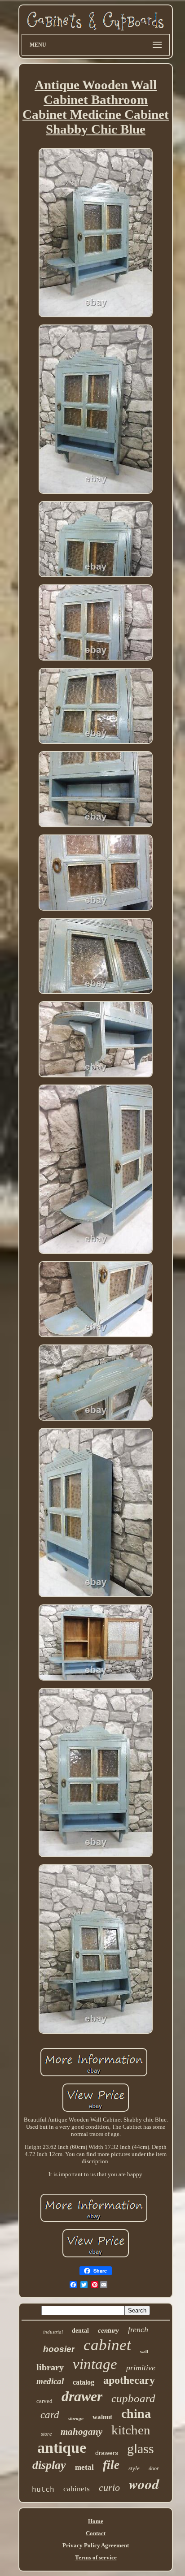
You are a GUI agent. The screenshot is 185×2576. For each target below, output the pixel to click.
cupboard (133, 2398)
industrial (53, 2332)
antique (62, 2448)
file (111, 2465)
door (154, 2468)
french (138, 2330)
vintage (95, 2364)
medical (50, 2381)
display (49, 2465)
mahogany (81, 2432)
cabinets (77, 2489)
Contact (96, 2533)
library (50, 2367)
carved (44, 2401)
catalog (84, 2382)
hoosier (59, 2349)
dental (80, 2331)
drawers (107, 2453)
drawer (82, 2396)
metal (84, 2467)
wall (144, 2352)
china (136, 2414)
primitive (141, 2368)
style (134, 2468)
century (108, 2330)
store (46, 2434)
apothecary (129, 2380)
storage (76, 2418)
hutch (43, 2489)
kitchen (131, 2430)
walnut (102, 2417)
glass (141, 2448)
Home (96, 2521)
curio (109, 2487)
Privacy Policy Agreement (96, 2545)
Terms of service (96, 2557)
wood (144, 2484)
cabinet (107, 2345)
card (50, 2415)
